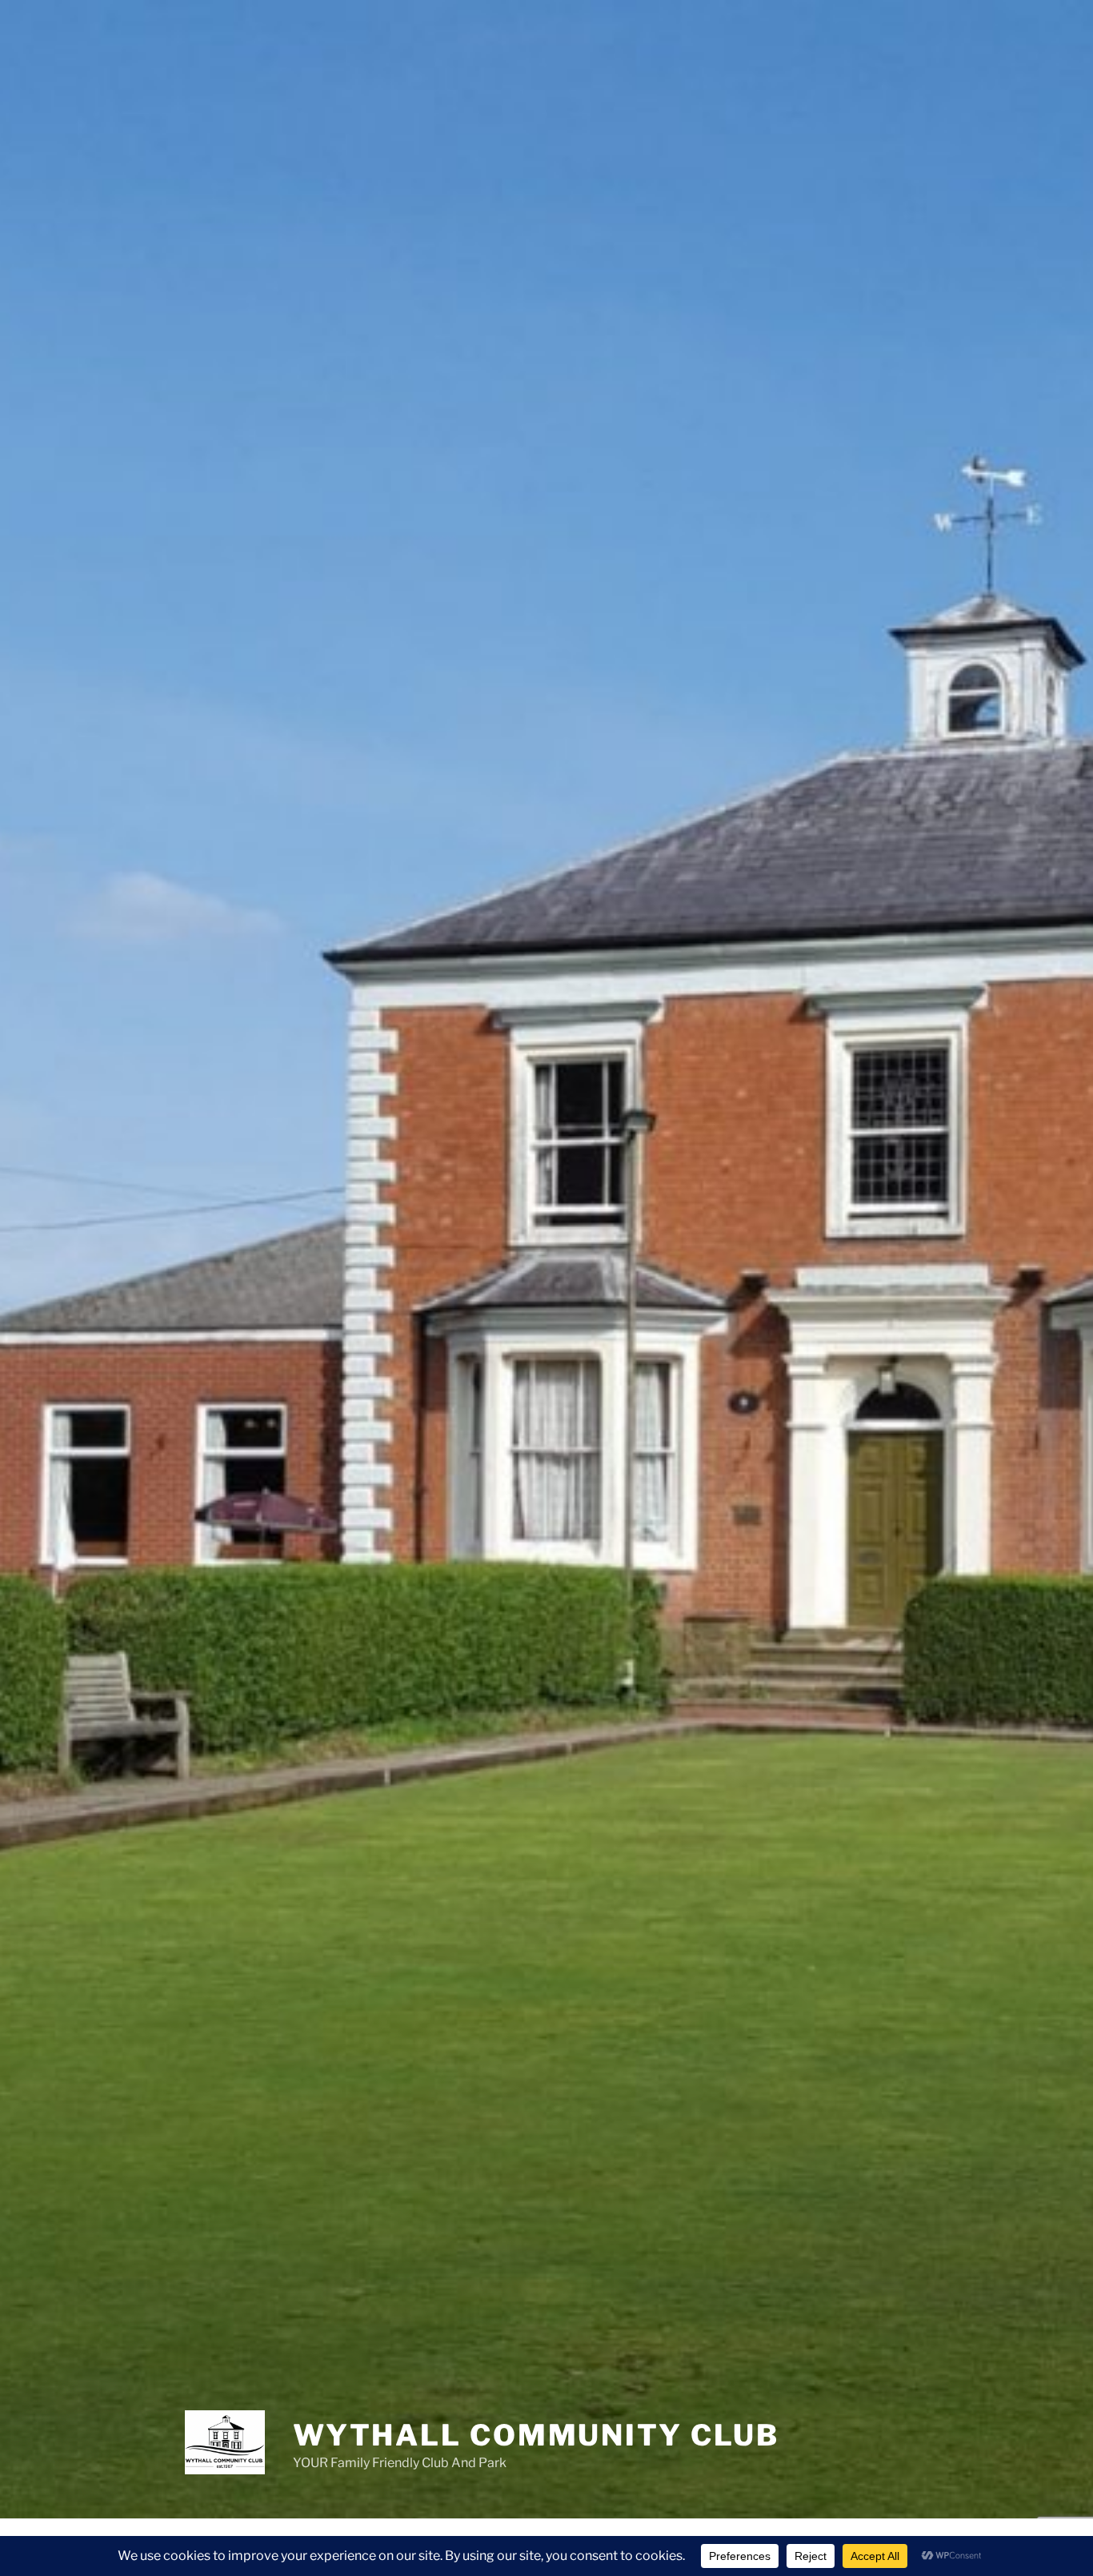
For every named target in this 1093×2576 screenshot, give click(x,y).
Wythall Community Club (536, 2435)
